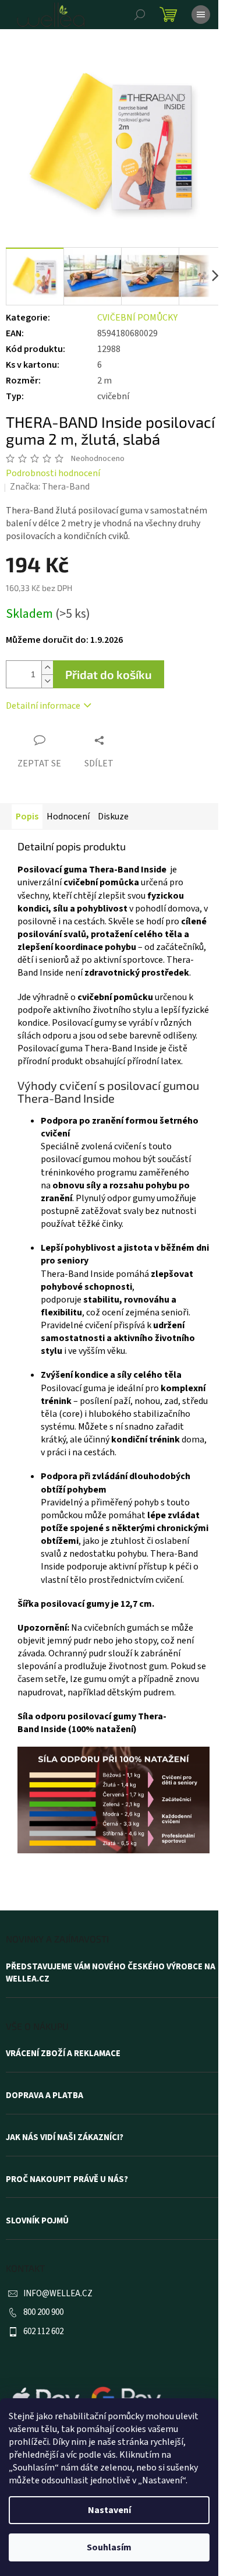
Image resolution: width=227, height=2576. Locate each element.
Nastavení (109, 2510)
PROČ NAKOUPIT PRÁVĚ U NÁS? (67, 2180)
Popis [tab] (27, 817)
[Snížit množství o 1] (47, 681)
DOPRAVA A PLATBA (45, 2096)
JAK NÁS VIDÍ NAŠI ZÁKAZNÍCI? (65, 2138)
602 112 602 (43, 2332)
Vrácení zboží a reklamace (63, 2054)
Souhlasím (109, 2547)
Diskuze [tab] (113, 817)
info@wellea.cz (58, 2294)
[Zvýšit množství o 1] (47, 668)
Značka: (50, 487)
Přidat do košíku (109, 674)
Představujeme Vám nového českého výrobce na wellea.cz (111, 1973)
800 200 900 (43, 2312)
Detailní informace (43, 706)
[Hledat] (140, 15)
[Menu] (201, 15)
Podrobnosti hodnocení (53, 473)
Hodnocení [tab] (68, 817)
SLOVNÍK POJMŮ (37, 2221)
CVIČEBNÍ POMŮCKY (137, 318)
